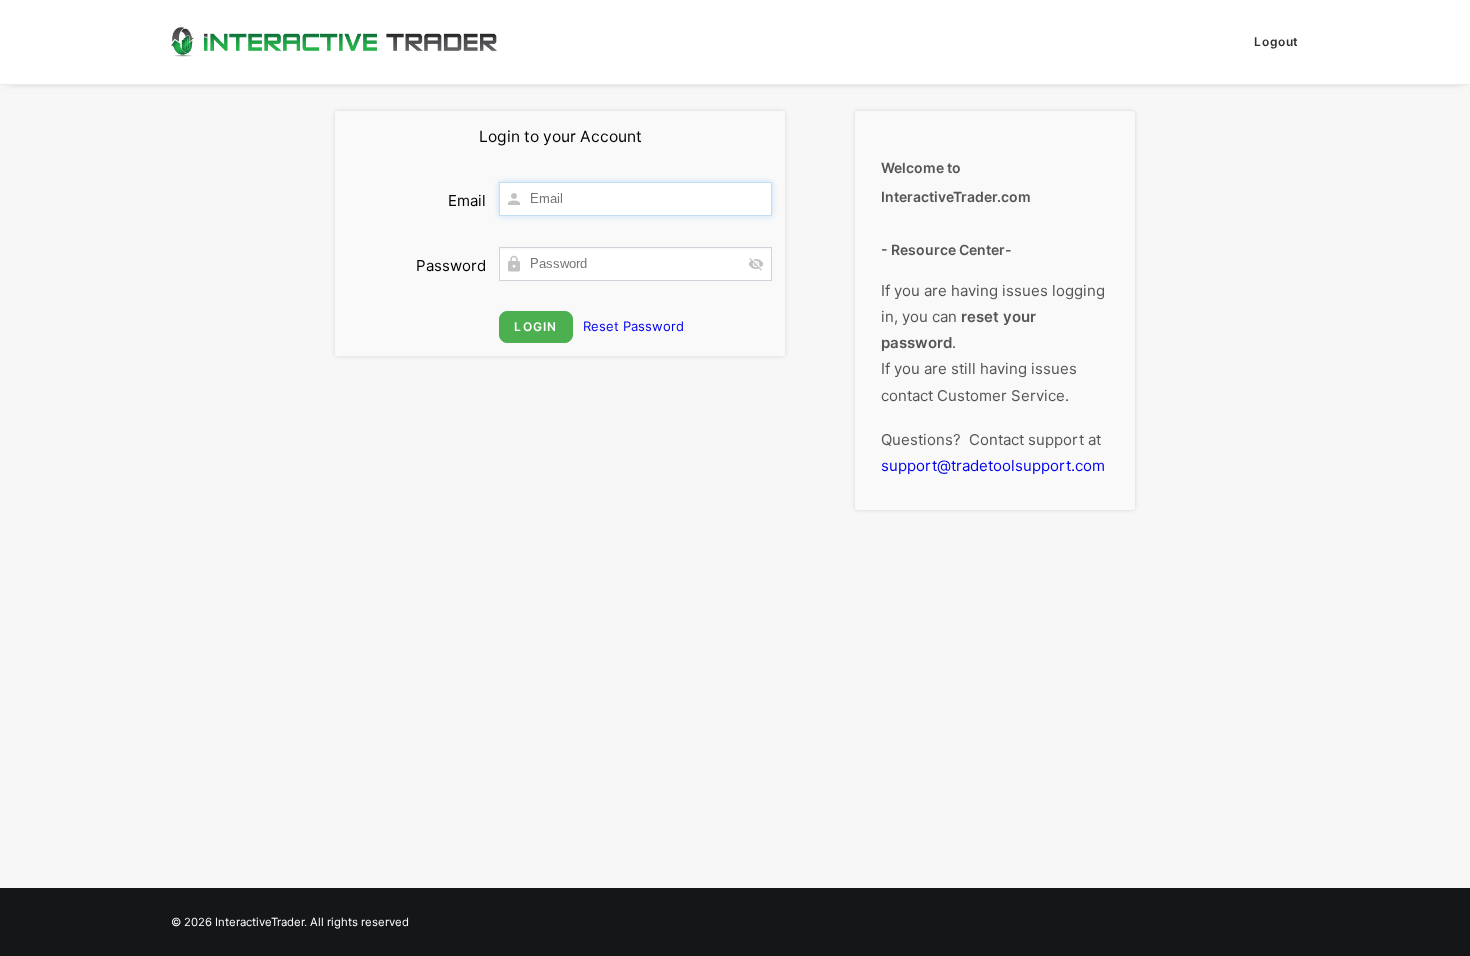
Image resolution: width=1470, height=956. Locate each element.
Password (451, 265)
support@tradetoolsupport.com (993, 465)
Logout (1276, 41)
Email (467, 200)
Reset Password (633, 326)
